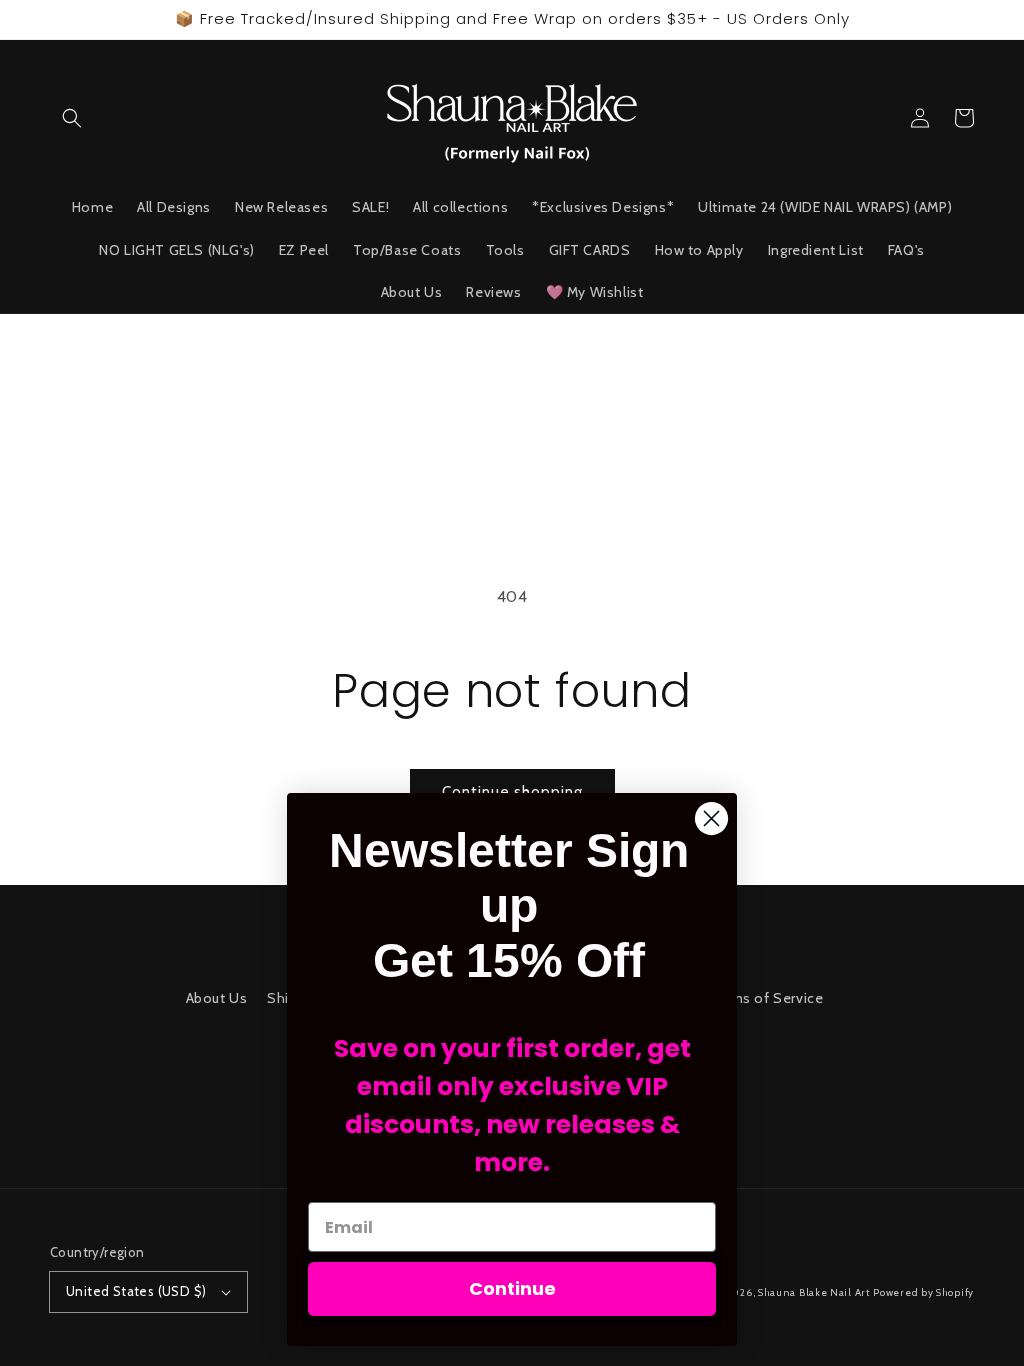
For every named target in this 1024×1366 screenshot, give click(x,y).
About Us (217, 998)
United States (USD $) (136, 1291)
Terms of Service (766, 998)
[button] (72, 118)
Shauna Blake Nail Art (814, 1292)
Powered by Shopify (923, 1292)
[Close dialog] (711, 818)
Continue (512, 1288)
